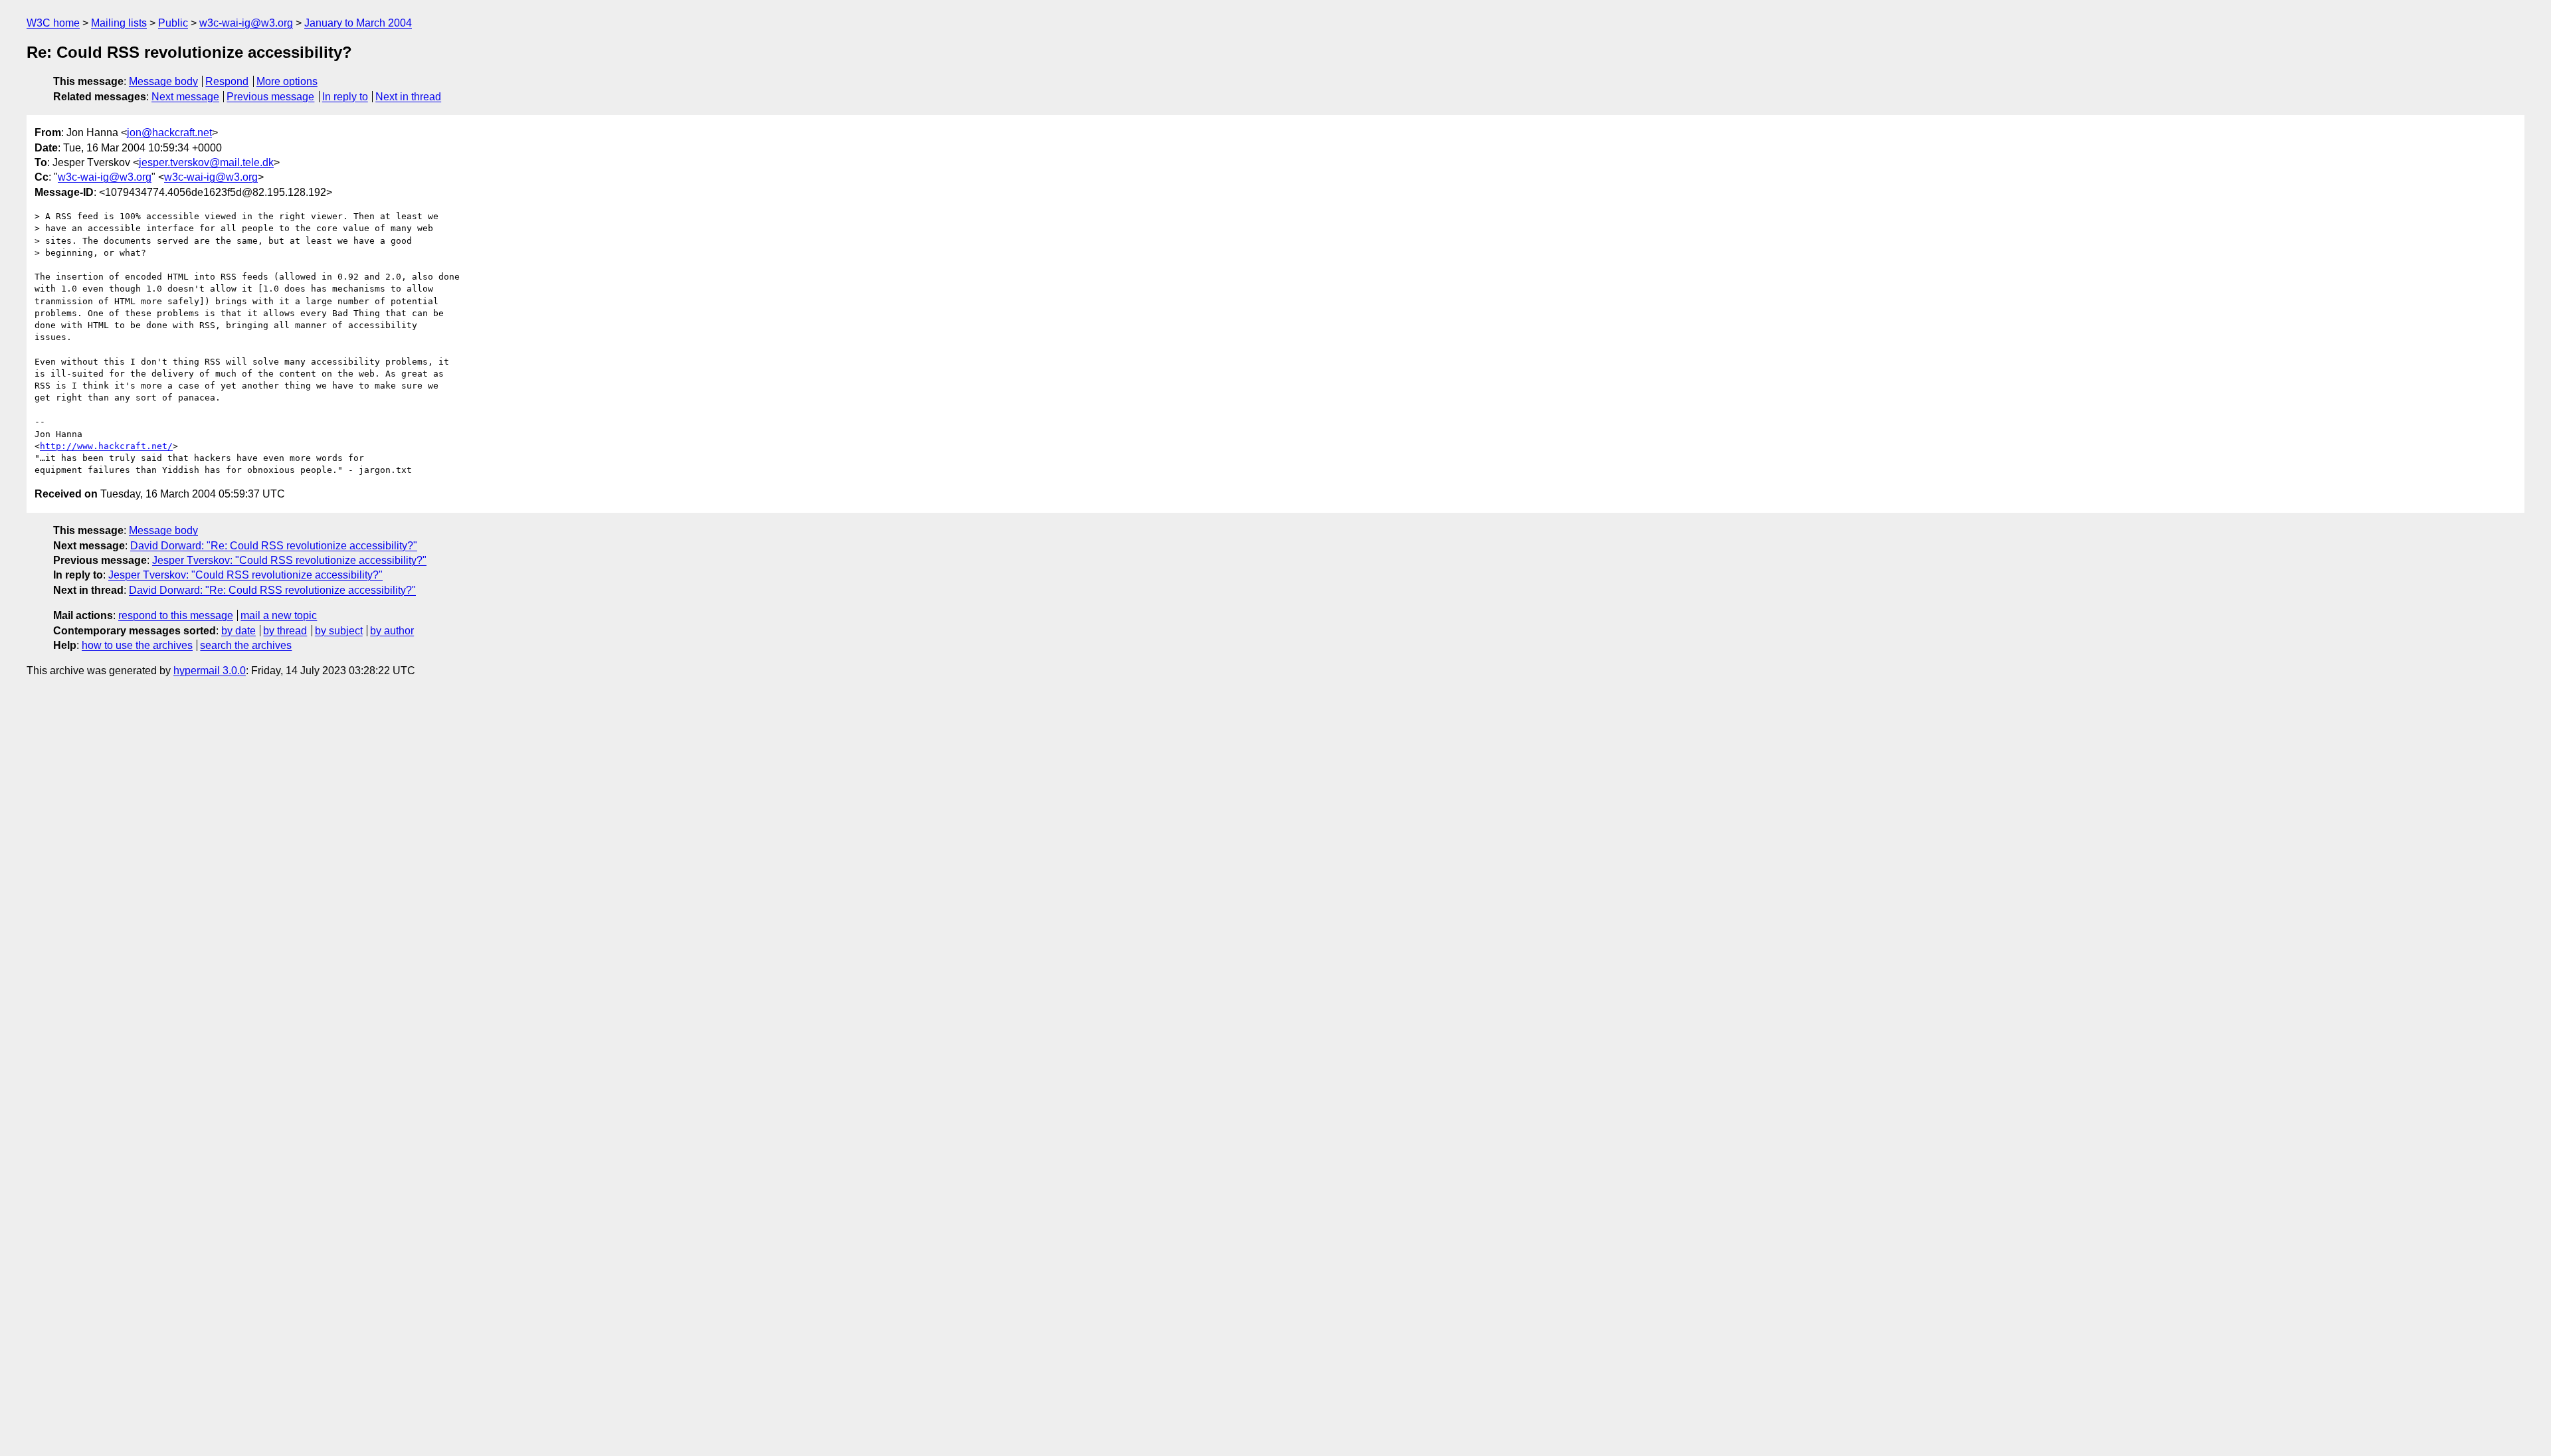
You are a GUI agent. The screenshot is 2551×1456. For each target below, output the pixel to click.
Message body (163, 81)
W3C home (53, 23)
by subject (339, 631)
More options (287, 81)
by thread (285, 631)
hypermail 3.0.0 (210, 671)
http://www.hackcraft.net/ (106, 446)
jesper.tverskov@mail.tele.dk (206, 162)
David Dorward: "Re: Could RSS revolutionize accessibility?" (274, 546)
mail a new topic (279, 615)
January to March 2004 (358, 23)
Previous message (270, 97)
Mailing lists (119, 23)
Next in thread (408, 97)
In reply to (345, 97)
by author (392, 631)
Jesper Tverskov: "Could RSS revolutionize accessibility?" (289, 560)
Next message (185, 97)
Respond (227, 81)
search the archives (246, 645)
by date (238, 631)
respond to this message (176, 615)
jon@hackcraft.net (169, 133)
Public (173, 23)
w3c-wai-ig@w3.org (246, 23)
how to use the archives (137, 645)
